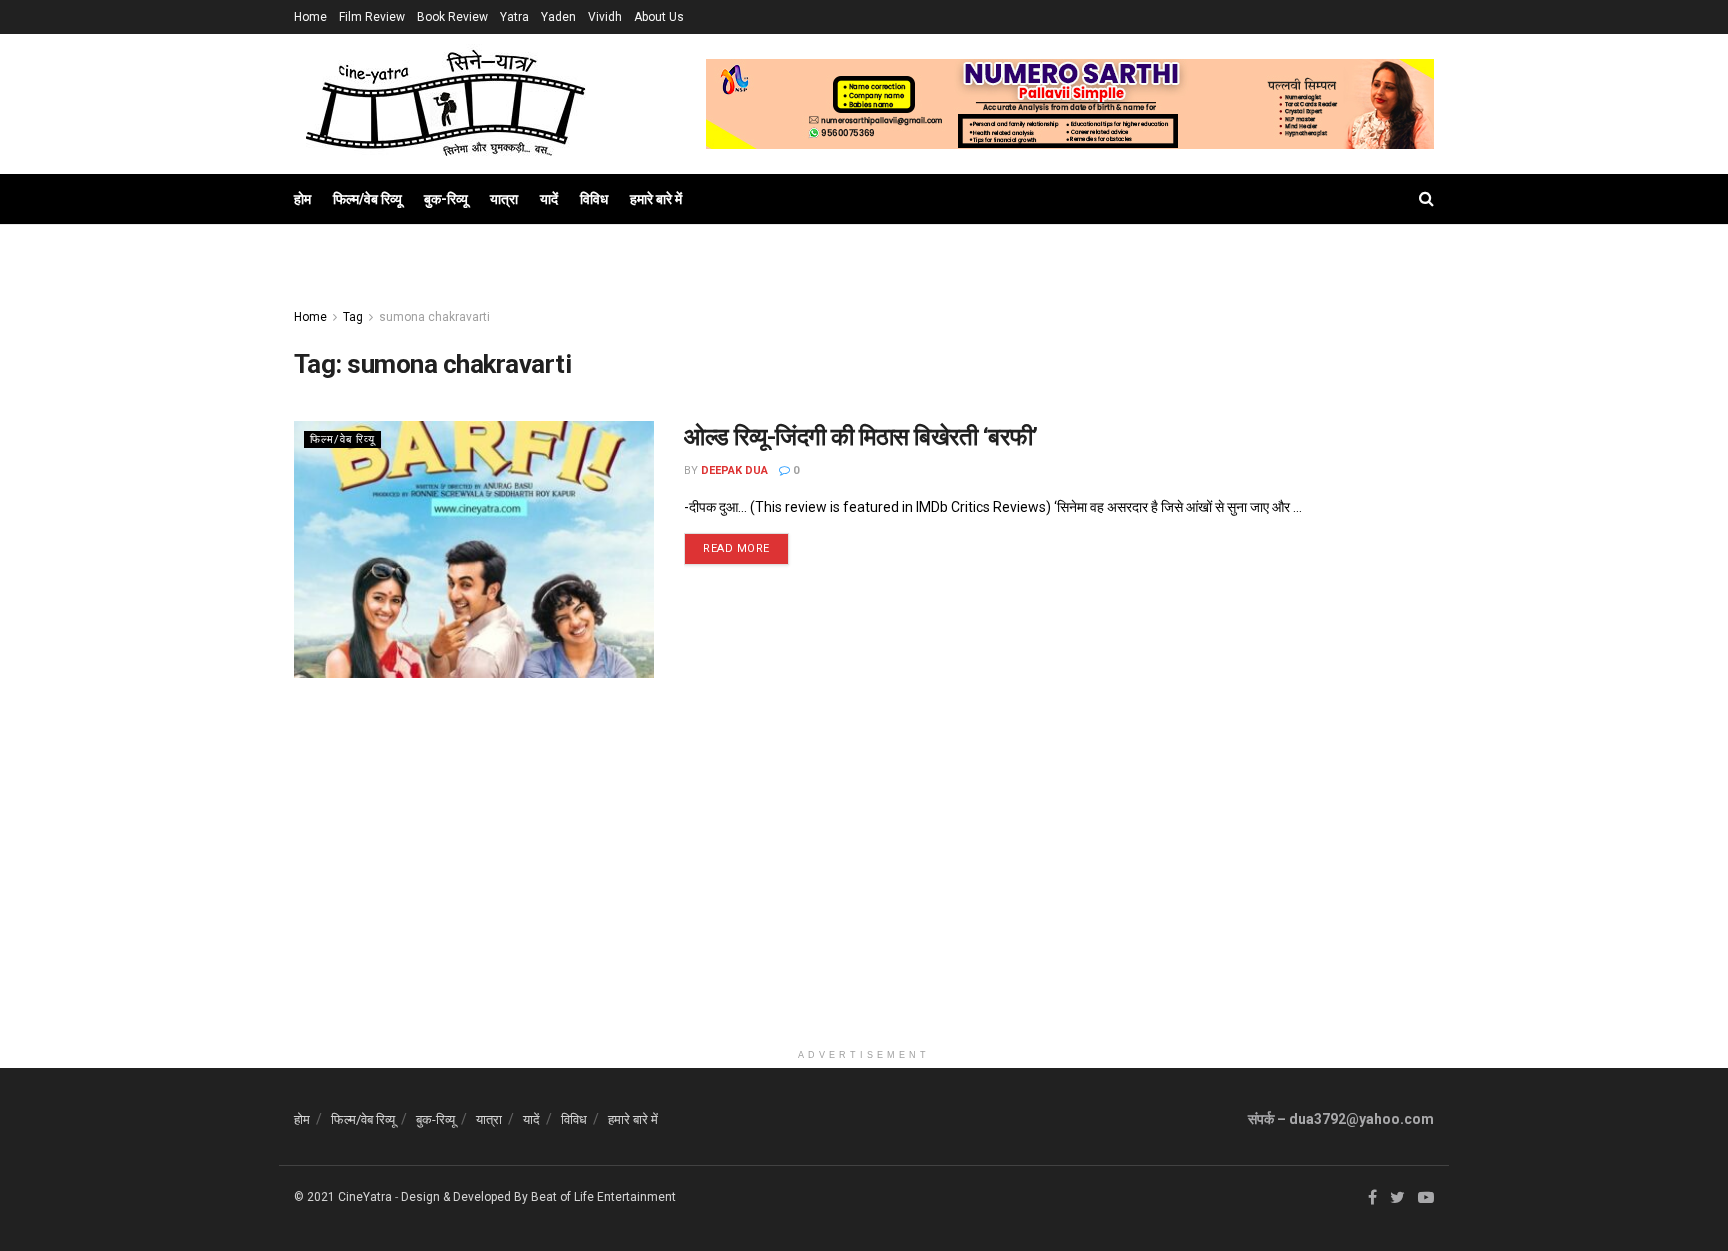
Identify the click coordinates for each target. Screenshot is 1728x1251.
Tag (353, 317)
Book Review (452, 17)
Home (310, 17)
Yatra (514, 17)
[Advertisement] (864, 899)
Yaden (558, 17)
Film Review (372, 17)
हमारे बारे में (656, 199)
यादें (549, 199)
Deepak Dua (734, 470)
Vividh (605, 17)
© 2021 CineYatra (343, 1197)
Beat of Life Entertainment (603, 1197)
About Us (659, 17)
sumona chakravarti (434, 317)
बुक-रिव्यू (446, 199)
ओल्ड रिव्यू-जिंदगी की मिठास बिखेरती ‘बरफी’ (861, 437)
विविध (594, 199)
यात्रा (504, 199)
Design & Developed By (464, 1197)
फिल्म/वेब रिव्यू (367, 199)
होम (302, 199)
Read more (736, 548)
